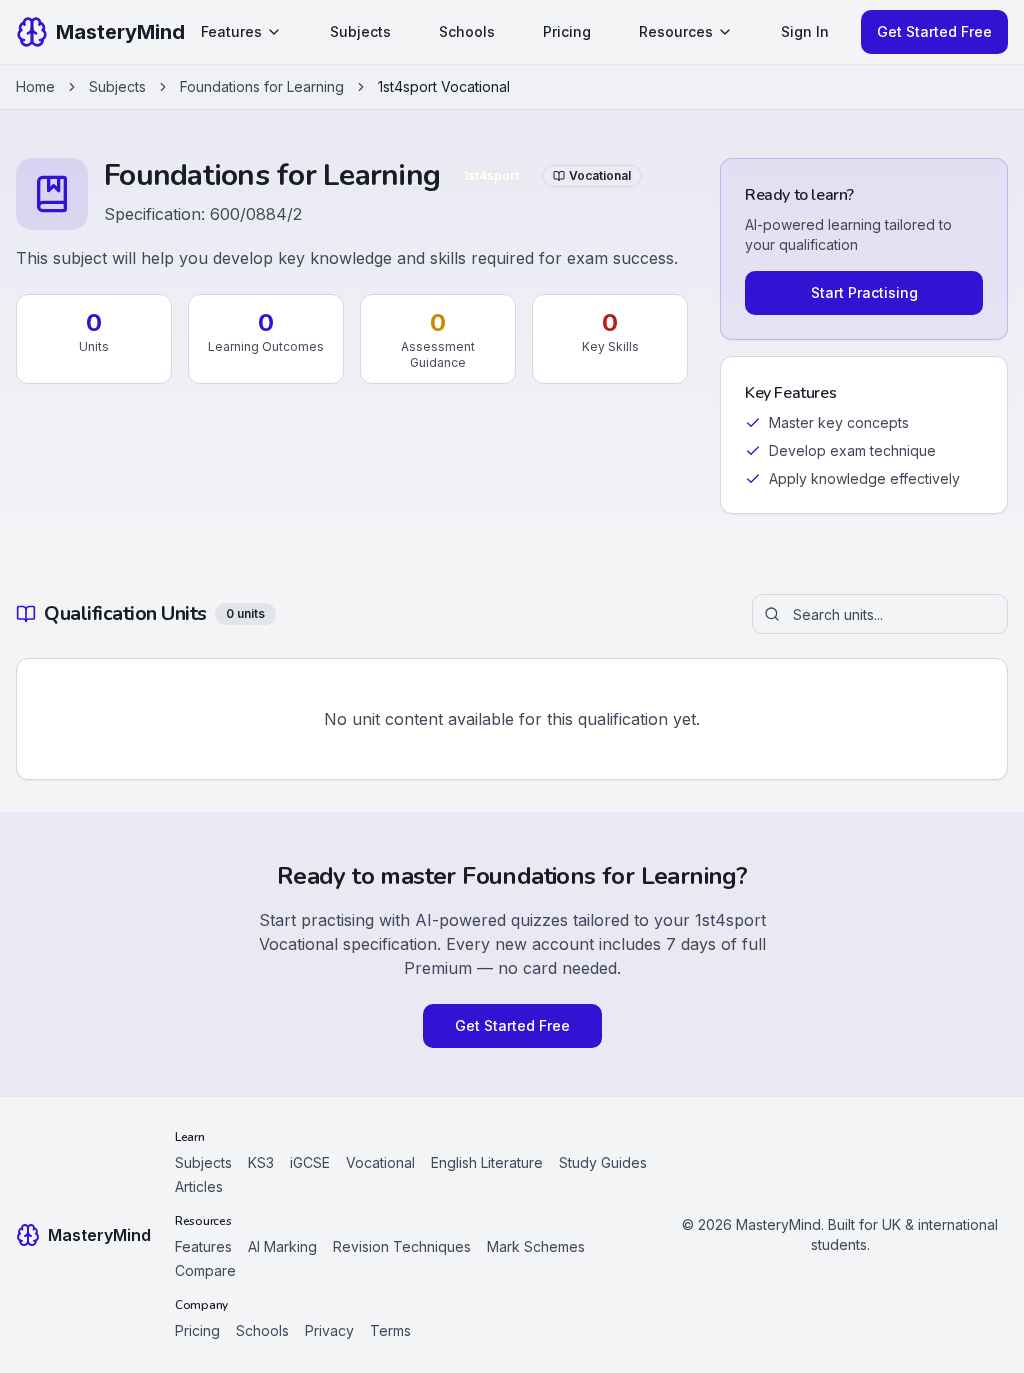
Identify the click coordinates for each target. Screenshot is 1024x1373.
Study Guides (603, 1162)
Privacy (329, 1330)
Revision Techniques (402, 1246)
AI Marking (282, 1246)
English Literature (487, 1162)
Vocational (380, 1162)
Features (231, 31)
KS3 (261, 1162)
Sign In (805, 31)
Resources (676, 31)
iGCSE (310, 1162)
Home (35, 86)
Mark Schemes (536, 1246)
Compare (205, 1270)
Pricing (567, 31)
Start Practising (864, 292)
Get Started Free (934, 31)
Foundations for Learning (262, 86)
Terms (390, 1330)
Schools (467, 31)
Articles (199, 1186)
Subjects (360, 31)
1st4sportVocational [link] (444, 86)
